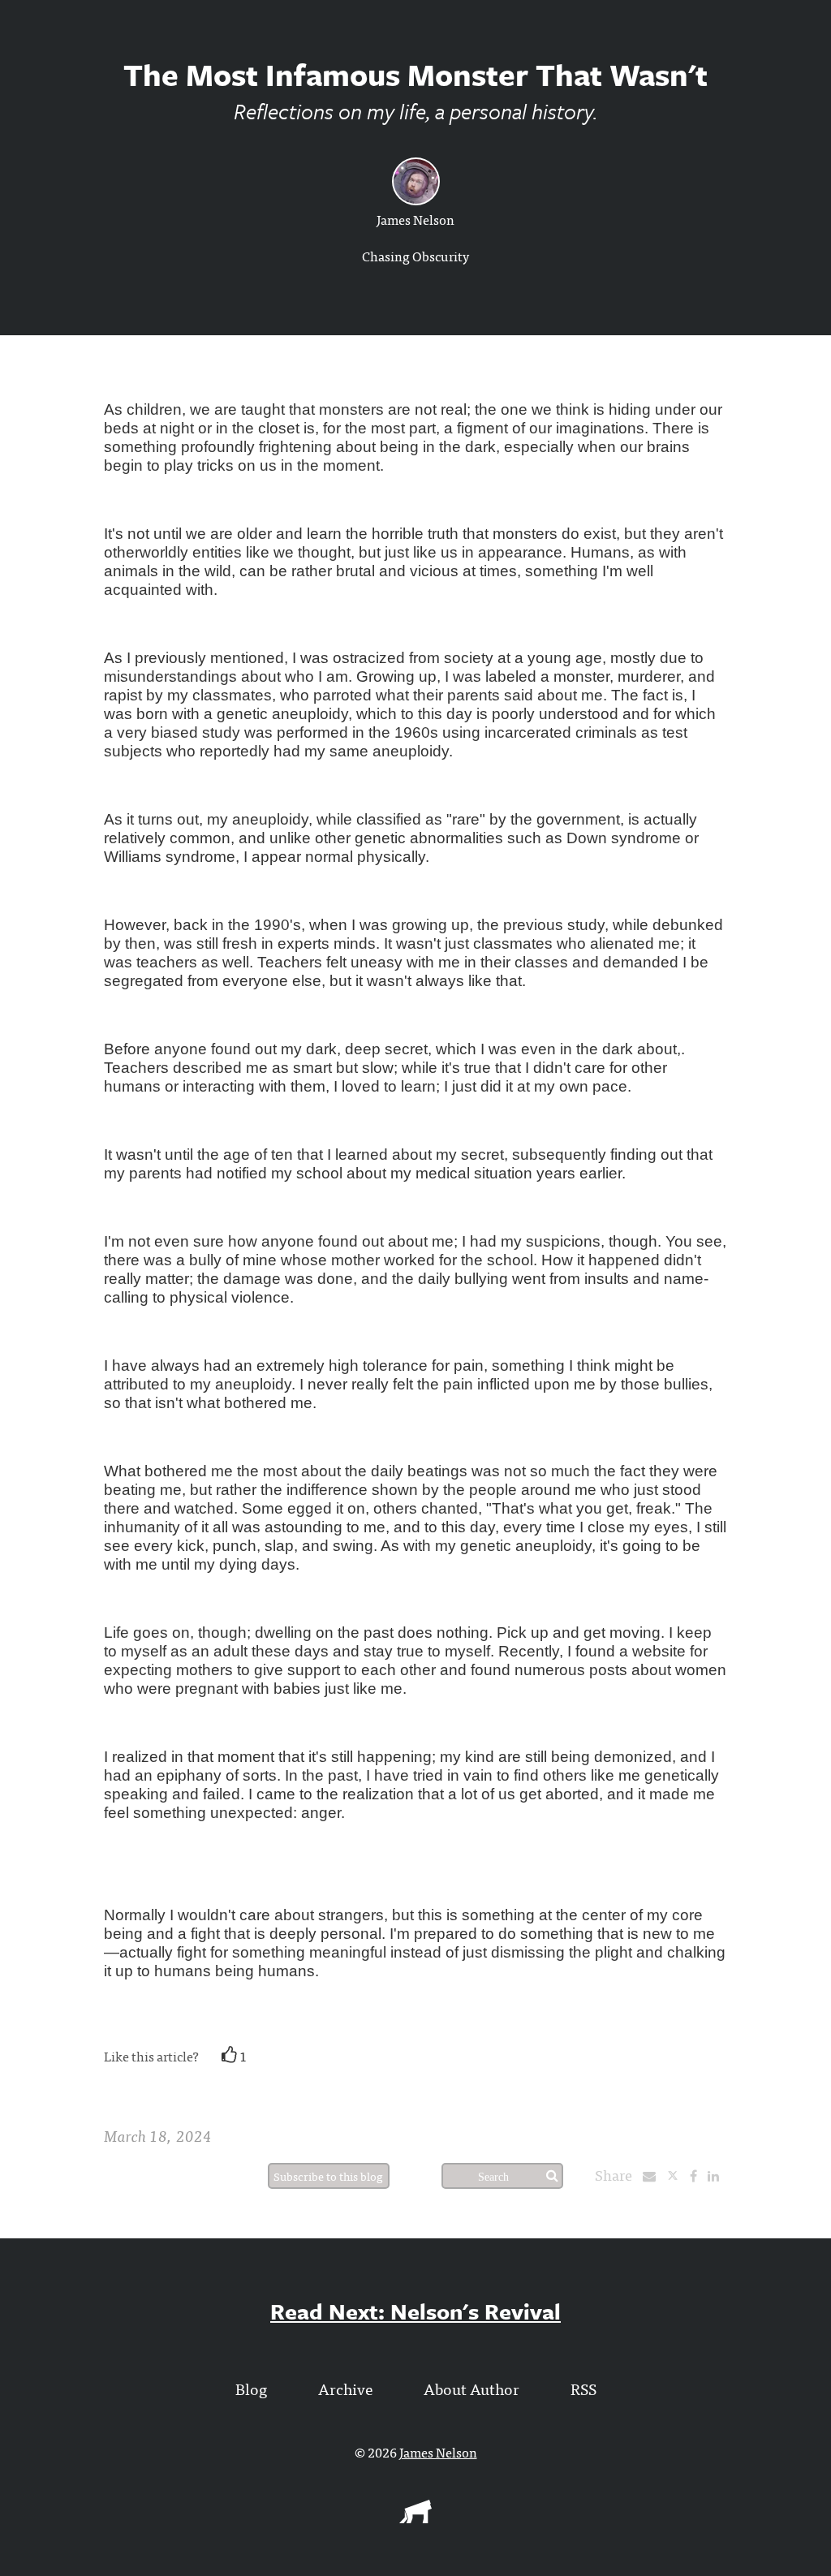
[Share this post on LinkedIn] (717, 2175)
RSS (583, 2388)
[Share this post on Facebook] (698, 2175)
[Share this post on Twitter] (678, 2175)
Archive (345, 2388)
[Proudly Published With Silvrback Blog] (415, 2518)
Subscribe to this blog (328, 2176)
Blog (251, 2388)
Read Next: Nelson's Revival (415, 2311)
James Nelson (415, 219)
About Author (471, 2388)
